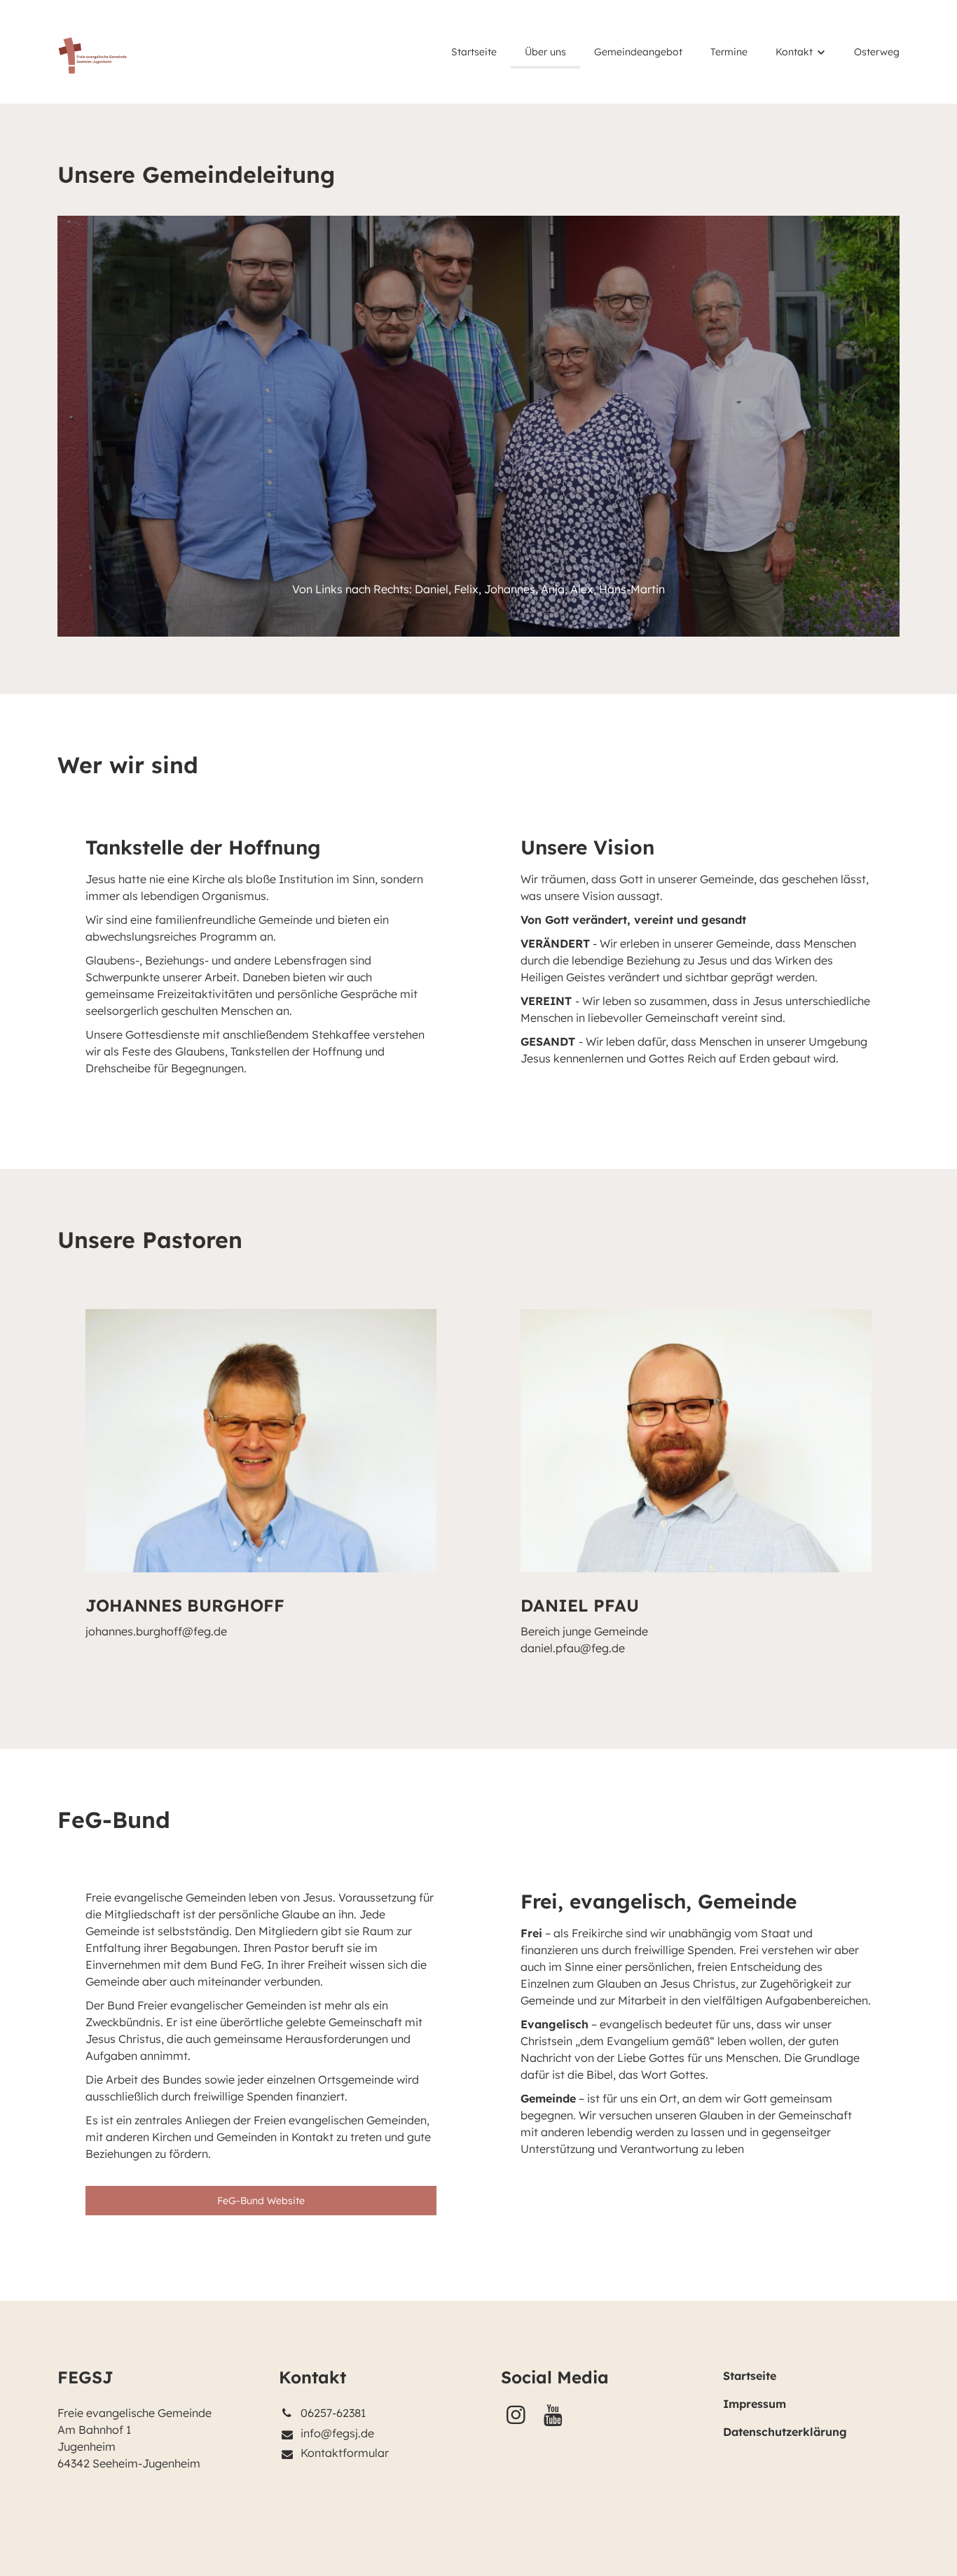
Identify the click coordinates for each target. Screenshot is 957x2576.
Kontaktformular (345, 2453)
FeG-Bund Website (261, 2201)
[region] (478, 959)
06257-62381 (333, 2413)
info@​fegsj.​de (337, 2433)
